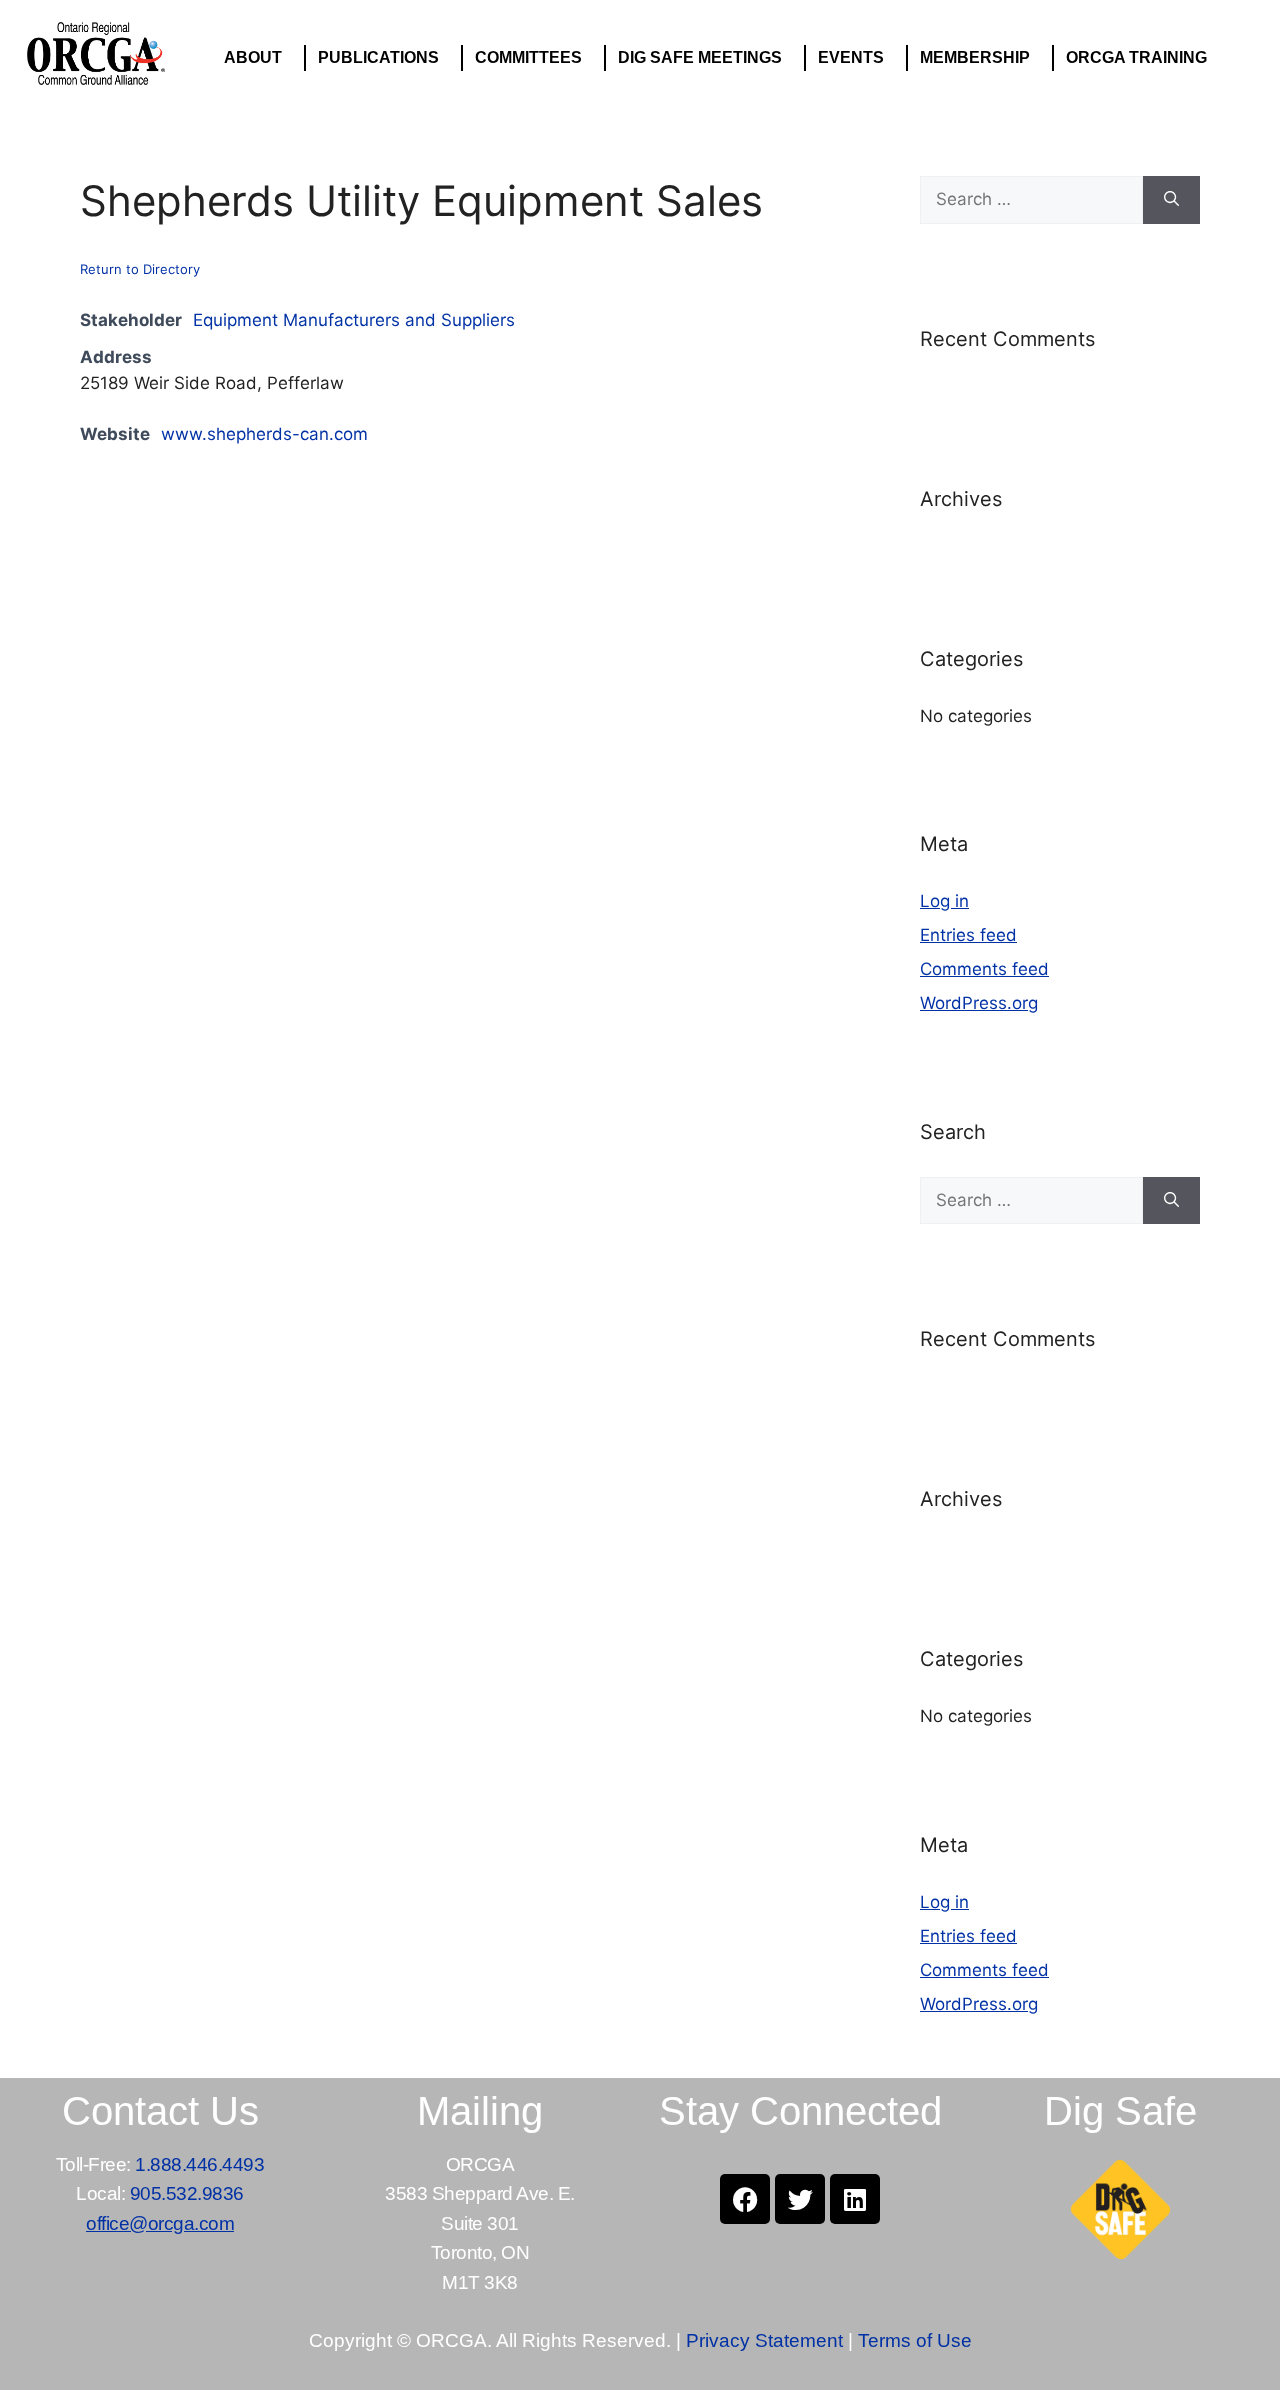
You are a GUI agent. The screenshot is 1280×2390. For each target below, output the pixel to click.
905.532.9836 (187, 2193)
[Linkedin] (855, 2199)
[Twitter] (800, 2199)
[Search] (1171, 200)
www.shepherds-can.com (264, 434)
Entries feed (968, 935)
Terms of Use (915, 2340)
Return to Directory (140, 269)
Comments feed (984, 969)
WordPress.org (979, 1003)
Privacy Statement (764, 2340)
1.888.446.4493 (199, 2164)
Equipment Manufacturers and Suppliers (354, 320)
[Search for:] (1031, 200)
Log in (944, 901)
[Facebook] (745, 2199)
